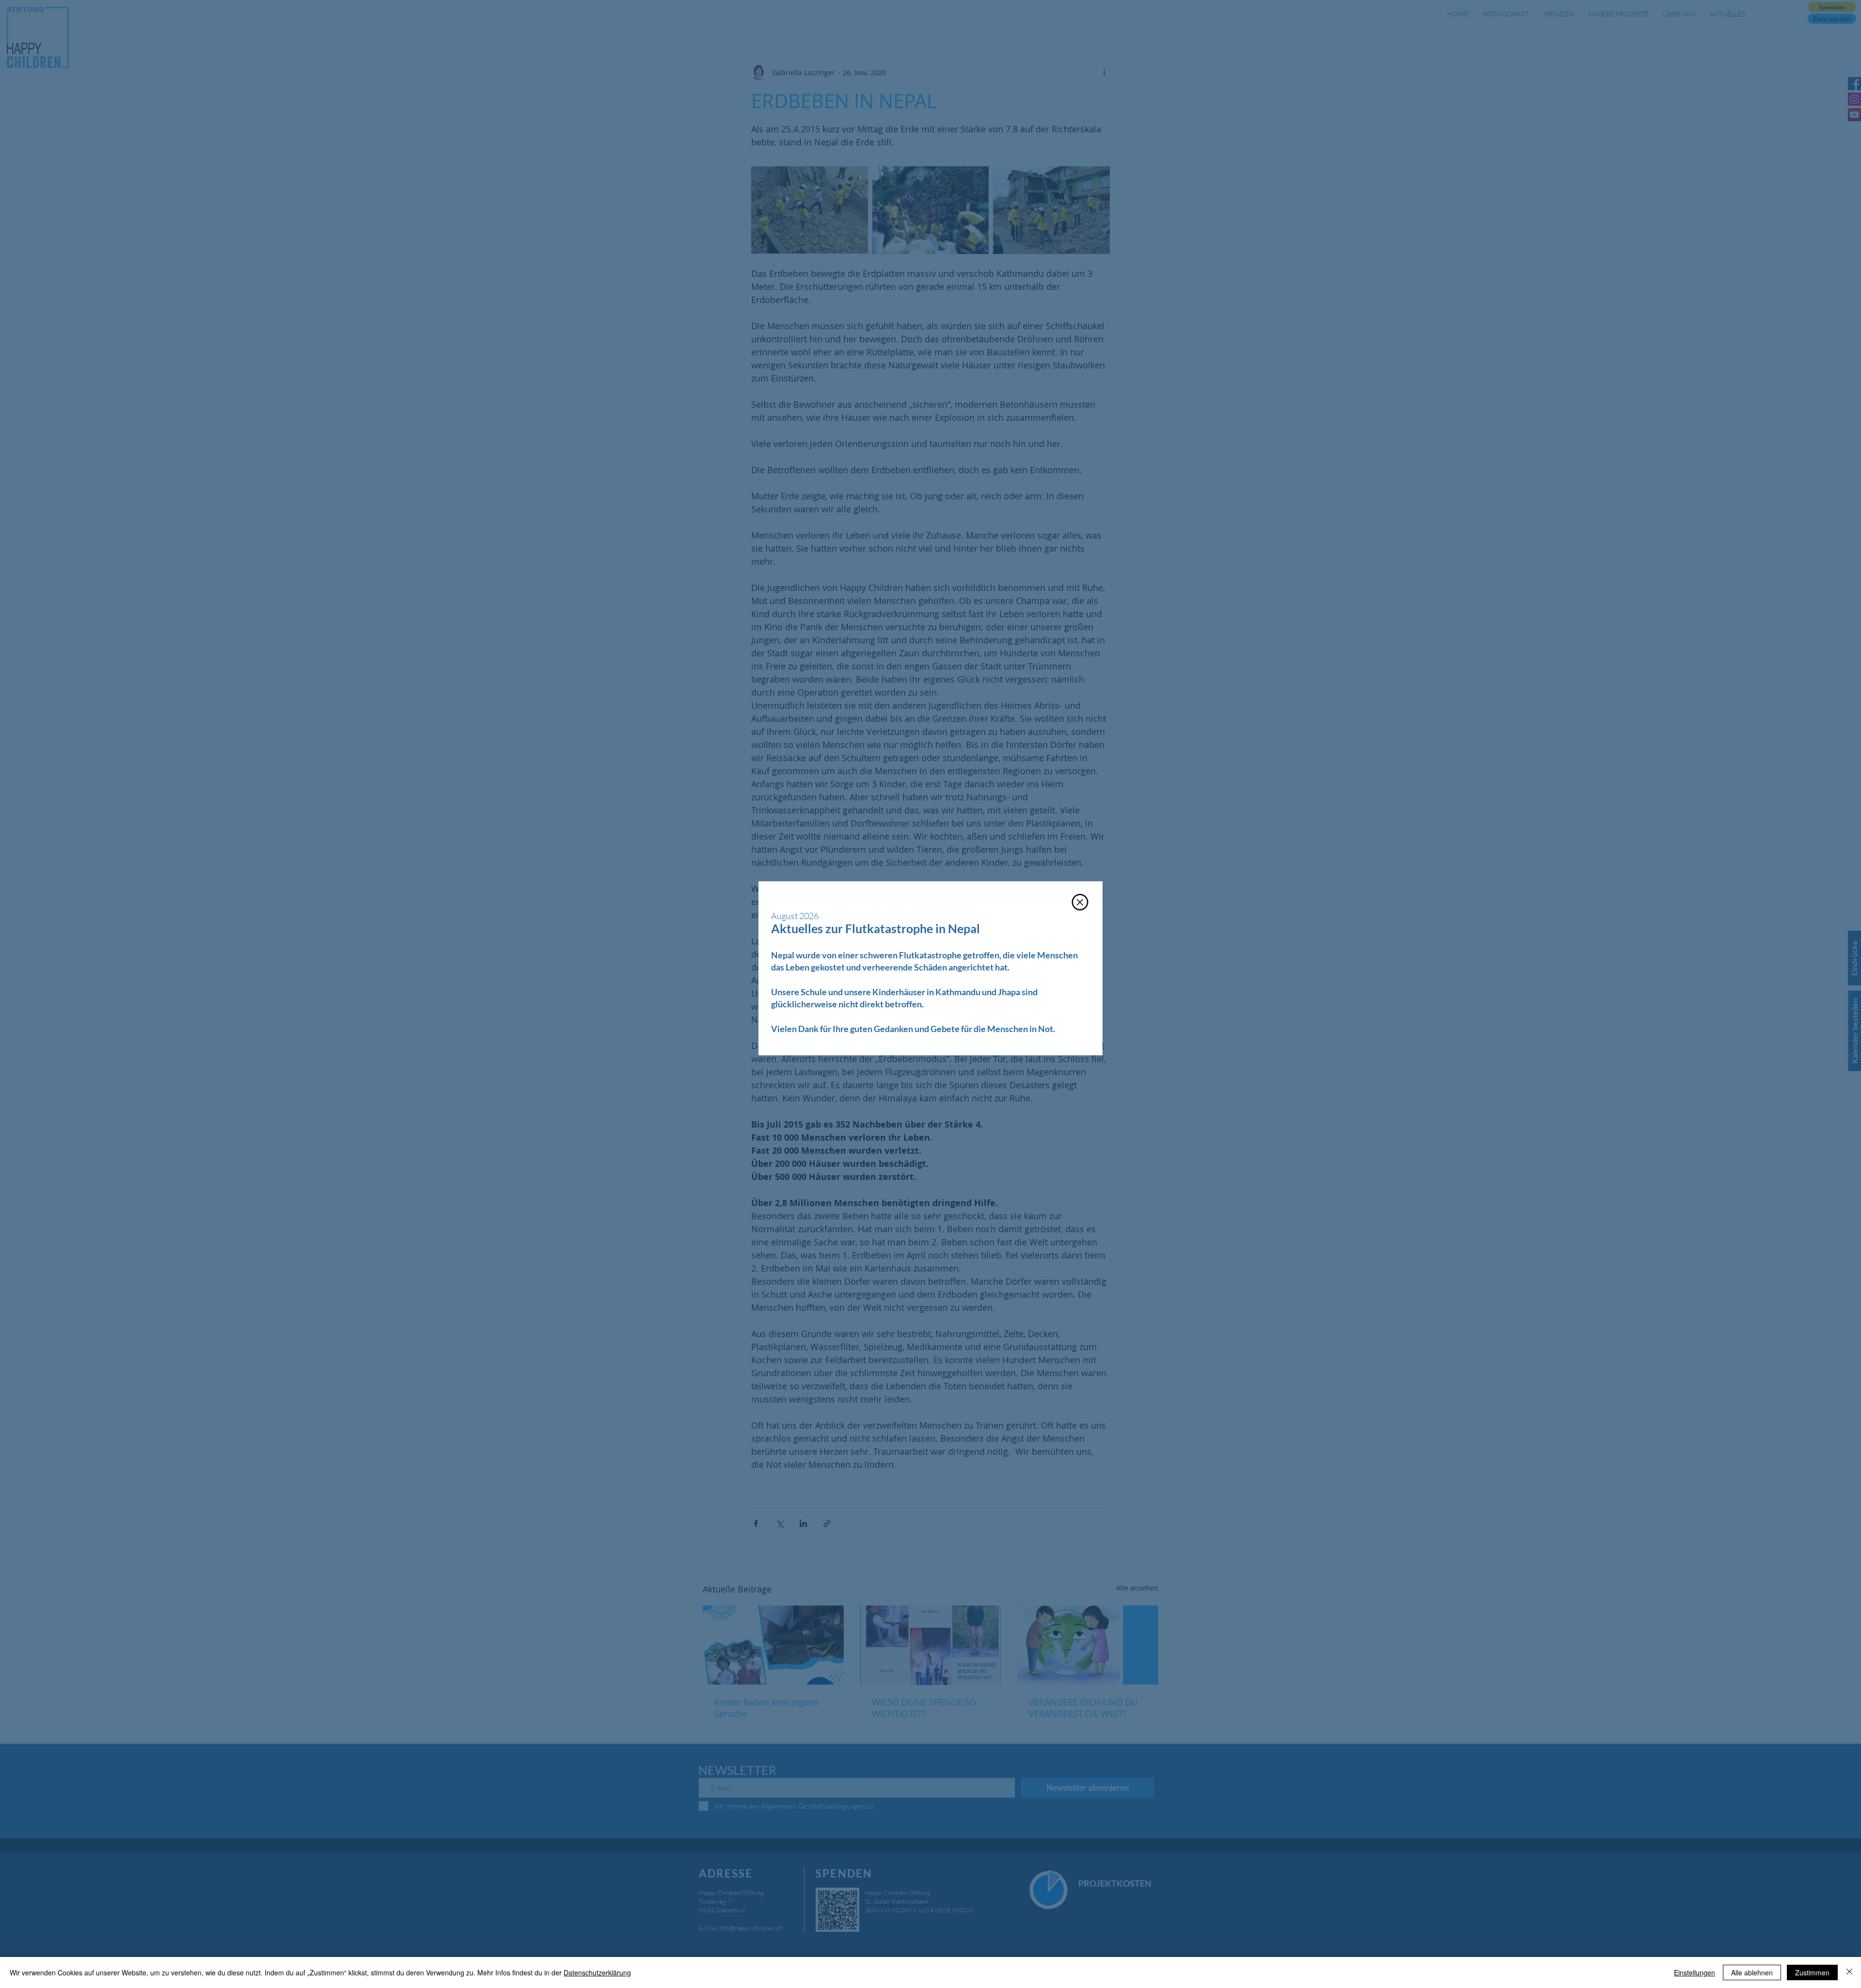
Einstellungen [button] (1695, 1972)
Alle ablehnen (1752, 1972)
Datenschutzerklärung (597, 1972)
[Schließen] (1849, 1972)
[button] (1080, 902)
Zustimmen (1812, 1972)
